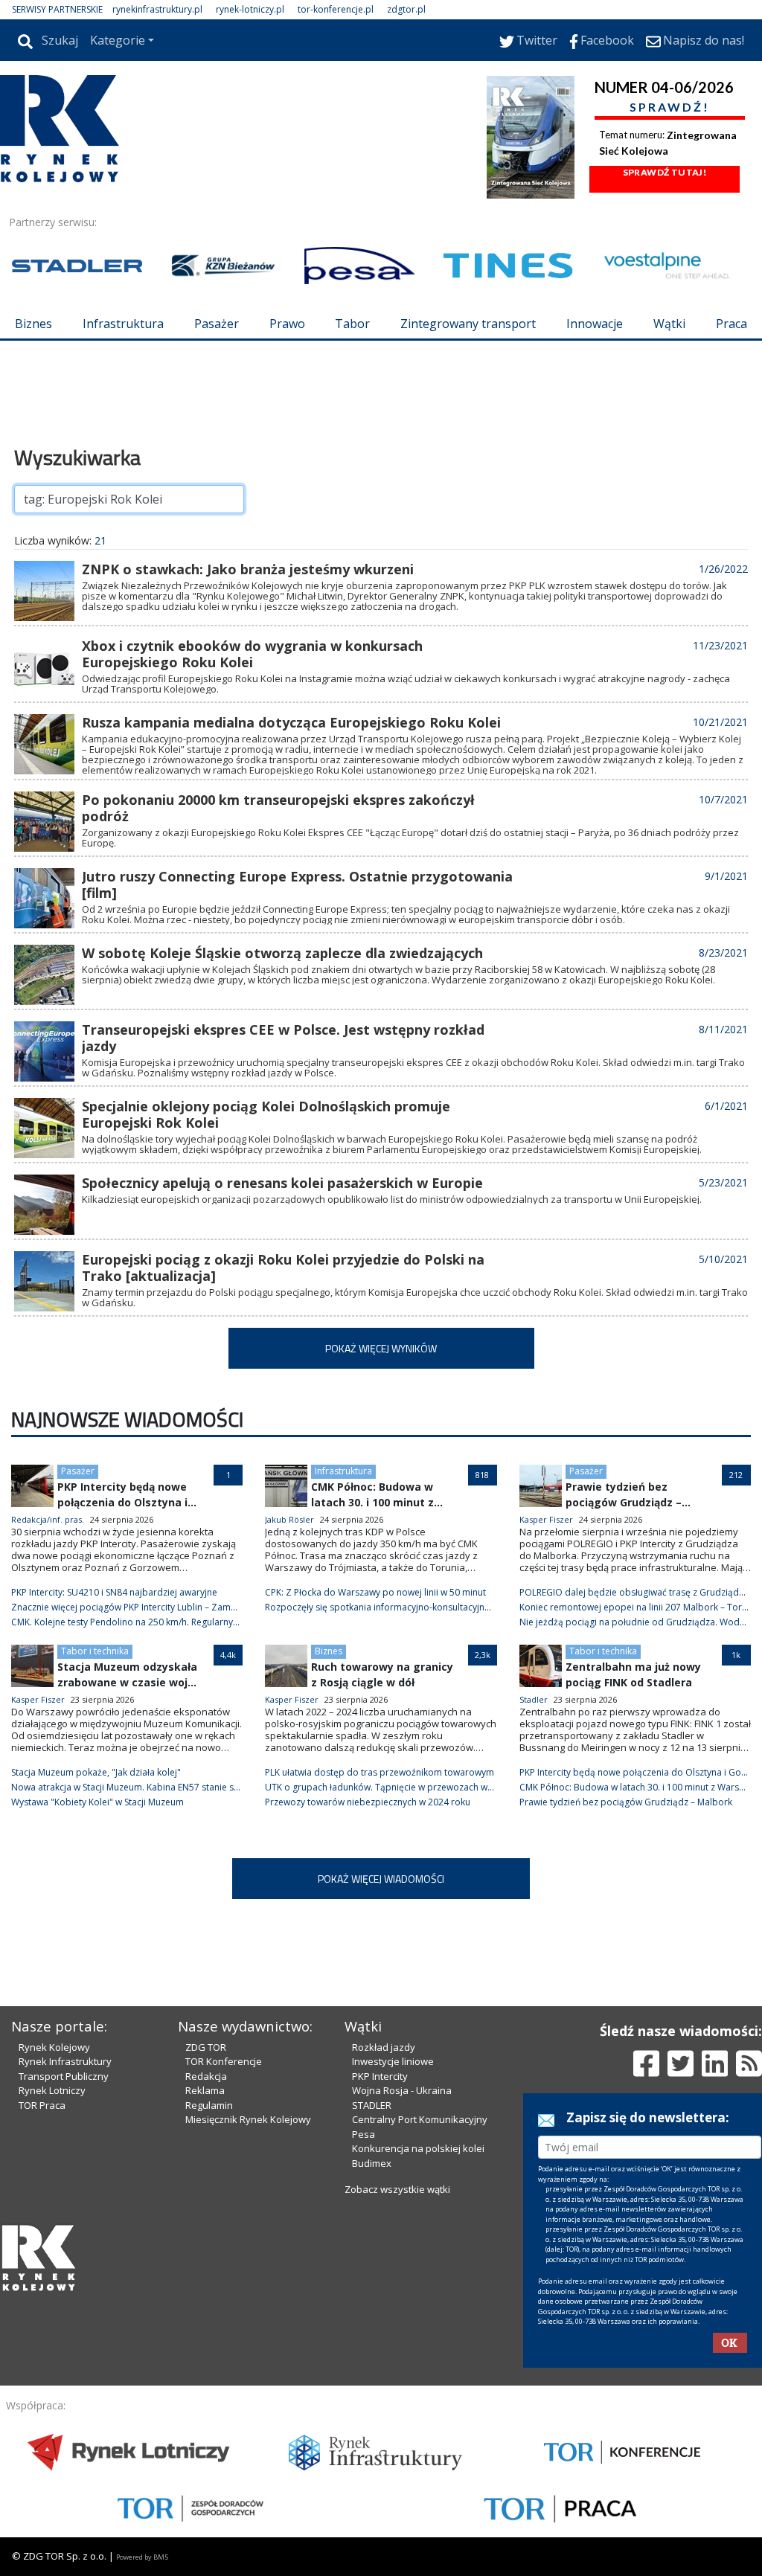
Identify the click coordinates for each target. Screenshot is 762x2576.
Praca (731, 324)
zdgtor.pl (406, 9)
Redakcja (206, 2076)
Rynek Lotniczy (52, 2090)
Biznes (33, 324)
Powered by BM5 (142, 2557)
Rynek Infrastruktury (65, 2061)
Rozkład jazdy (384, 2047)
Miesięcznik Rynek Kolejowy (248, 2119)
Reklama (205, 2090)
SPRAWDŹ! (670, 107)
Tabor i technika (95, 1651)
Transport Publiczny (64, 2076)
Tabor (352, 324)
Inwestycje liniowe (393, 2061)
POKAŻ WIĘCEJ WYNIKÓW (381, 1348)
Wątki (669, 324)
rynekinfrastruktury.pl (157, 9)
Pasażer (217, 324)
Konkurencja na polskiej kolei (418, 2148)
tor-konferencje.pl (336, 9)
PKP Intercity (380, 2076)
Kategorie (118, 40)
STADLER (372, 2105)
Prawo (287, 324)
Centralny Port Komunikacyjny (420, 2119)
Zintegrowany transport (468, 324)
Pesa (364, 2134)
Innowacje (595, 324)
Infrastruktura (123, 324)
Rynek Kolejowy (54, 2047)
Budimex (372, 2163)
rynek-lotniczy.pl (250, 9)
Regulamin (209, 2105)
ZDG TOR (206, 2047)
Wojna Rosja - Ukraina (402, 2090)
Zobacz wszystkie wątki (397, 2189)
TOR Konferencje (224, 2061)
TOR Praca (42, 2105)
